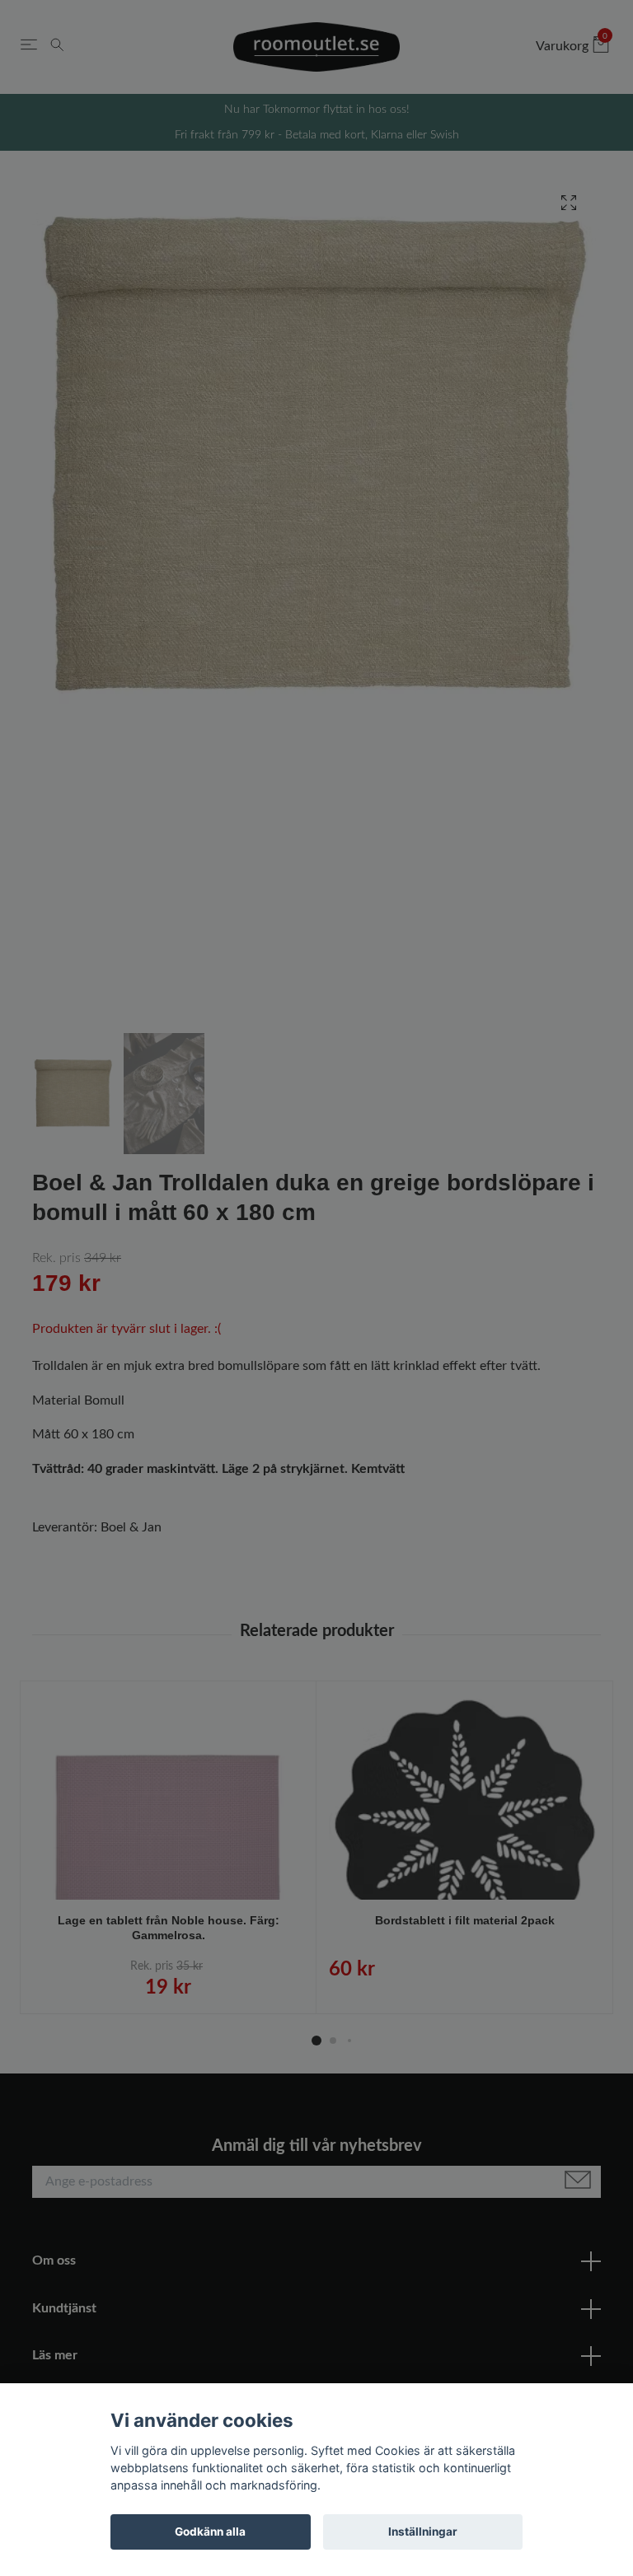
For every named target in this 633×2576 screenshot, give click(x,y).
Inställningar (423, 2532)
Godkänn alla (210, 2532)
